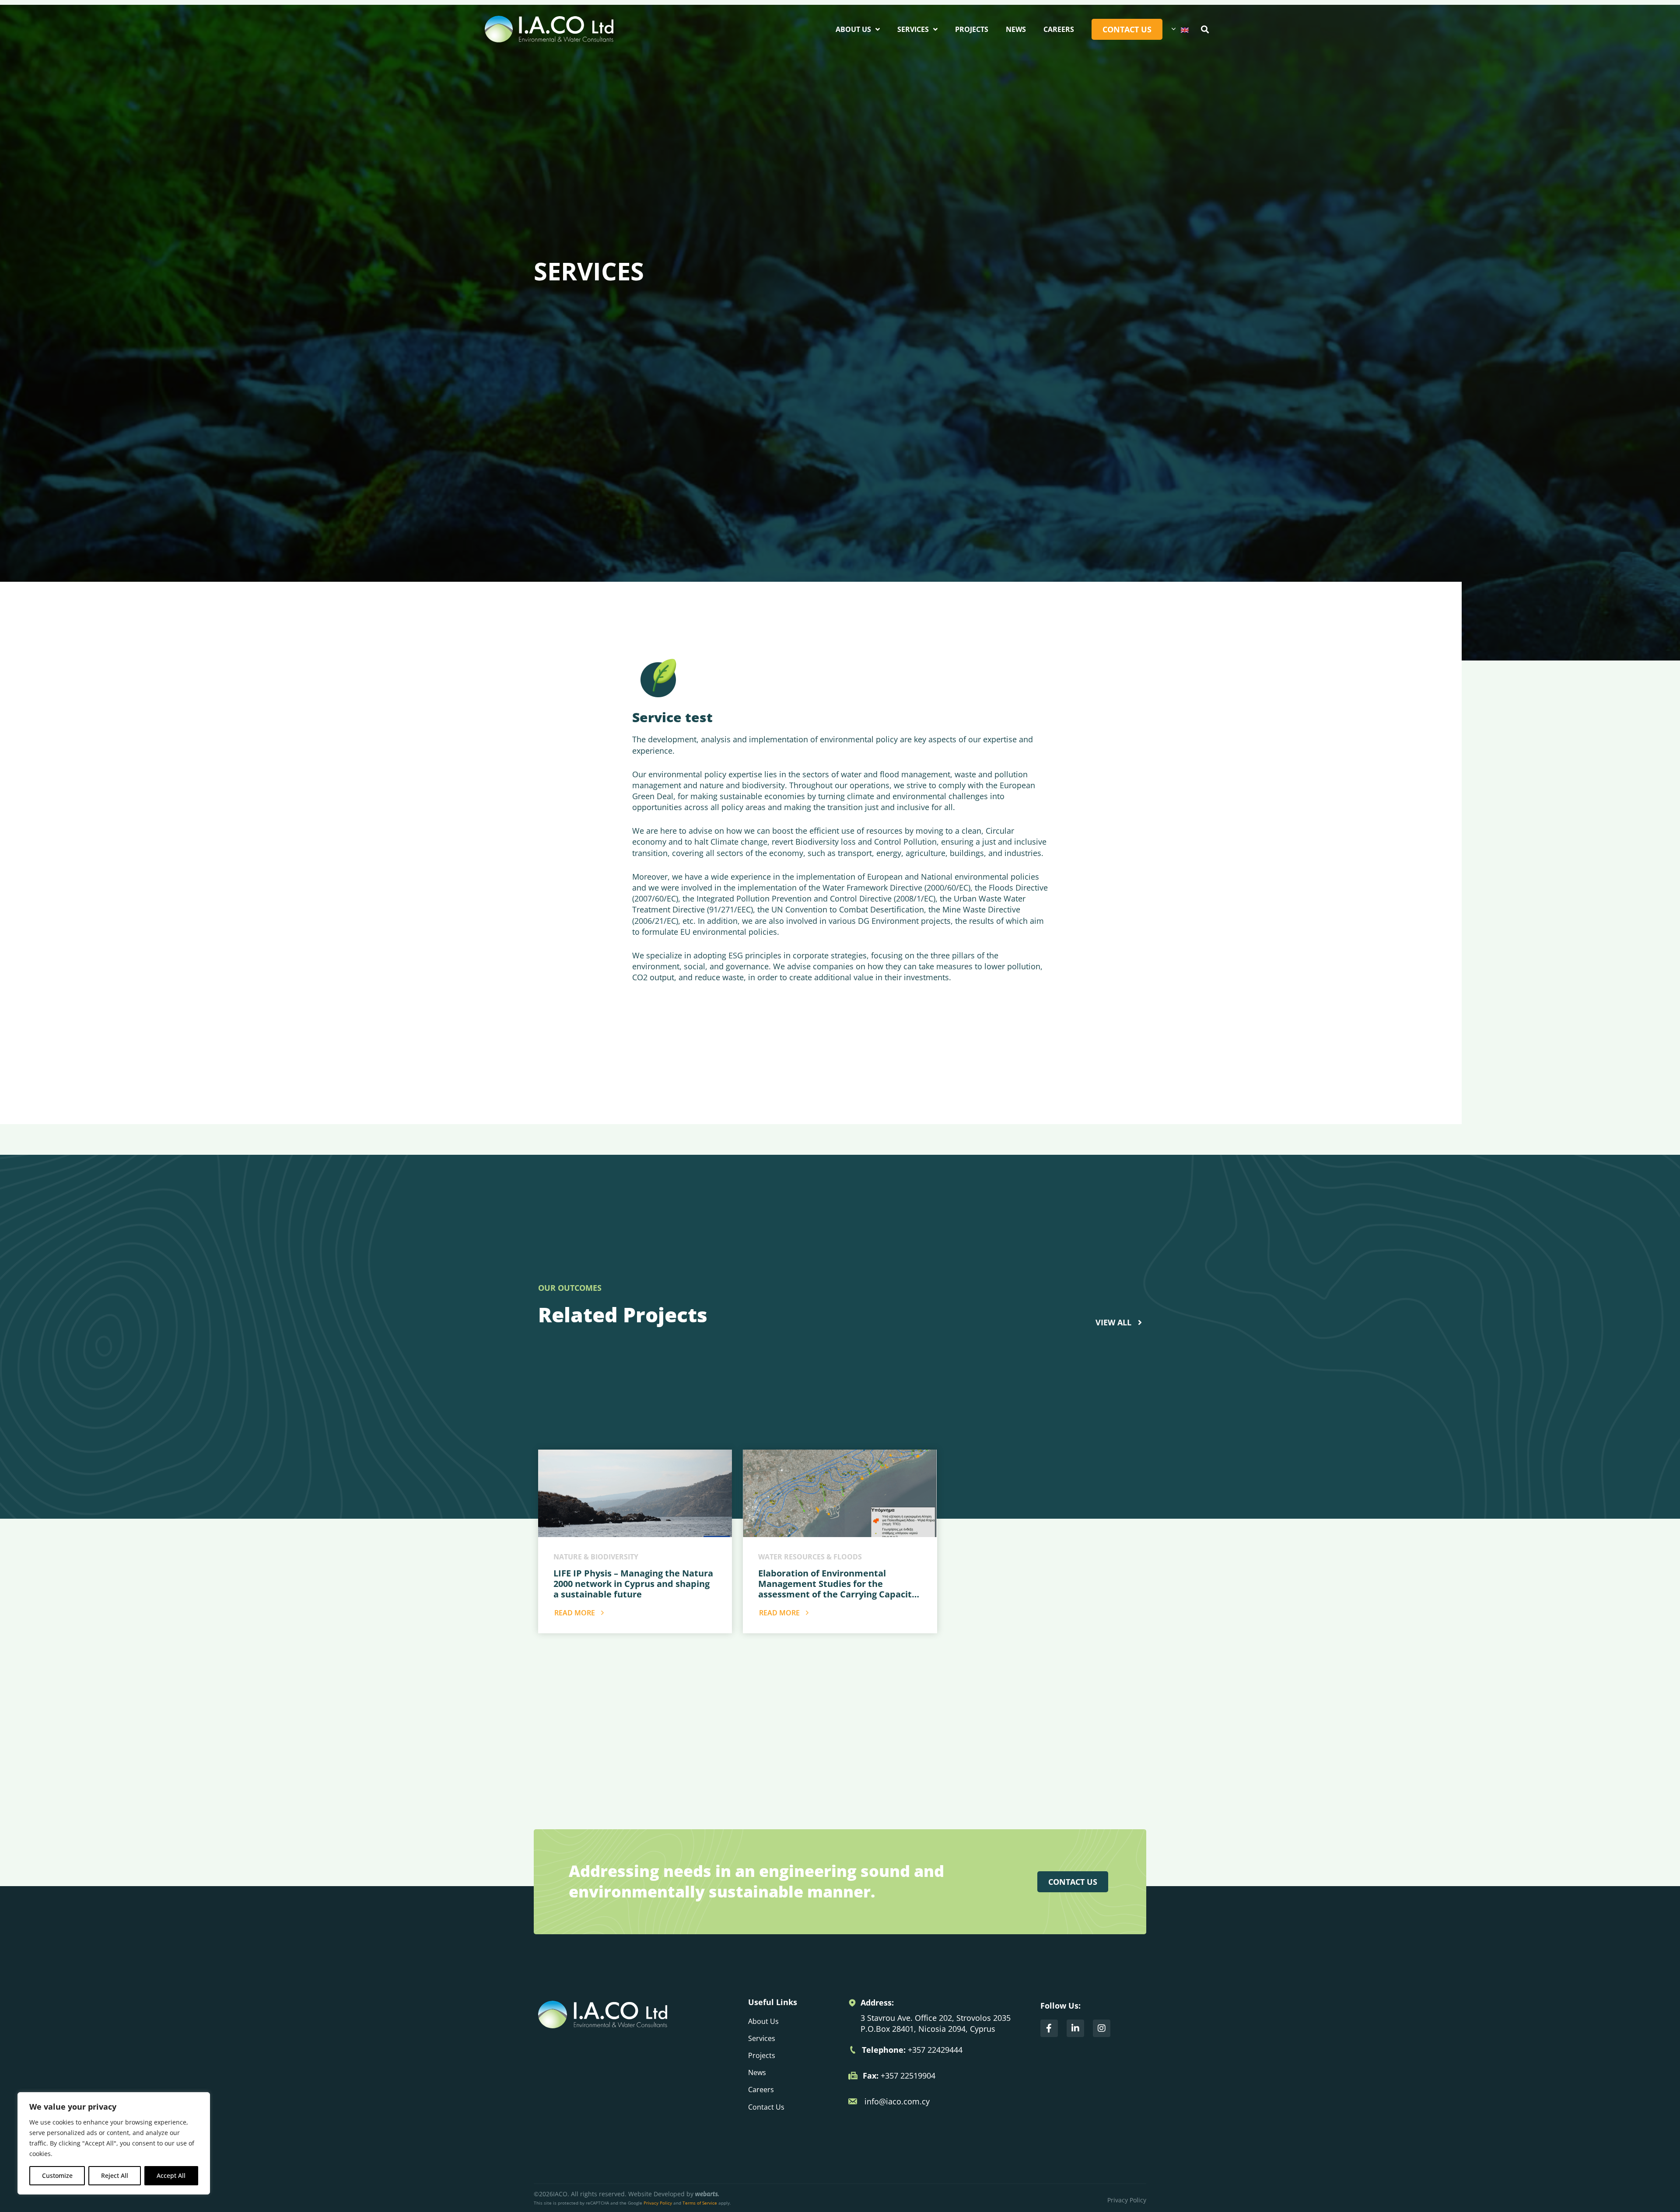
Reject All (115, 2175)
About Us (853, 29)
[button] (1205, 29)
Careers (1059, 29)
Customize (57, 2175)
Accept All (171, 2175)
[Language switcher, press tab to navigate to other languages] (1180, 29)
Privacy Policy (658, 2203)
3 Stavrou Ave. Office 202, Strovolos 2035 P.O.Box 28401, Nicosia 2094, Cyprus (936, 2023)
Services (913, 29)
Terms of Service (700, 2203)
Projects (972, 29)
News (1016, 29)
